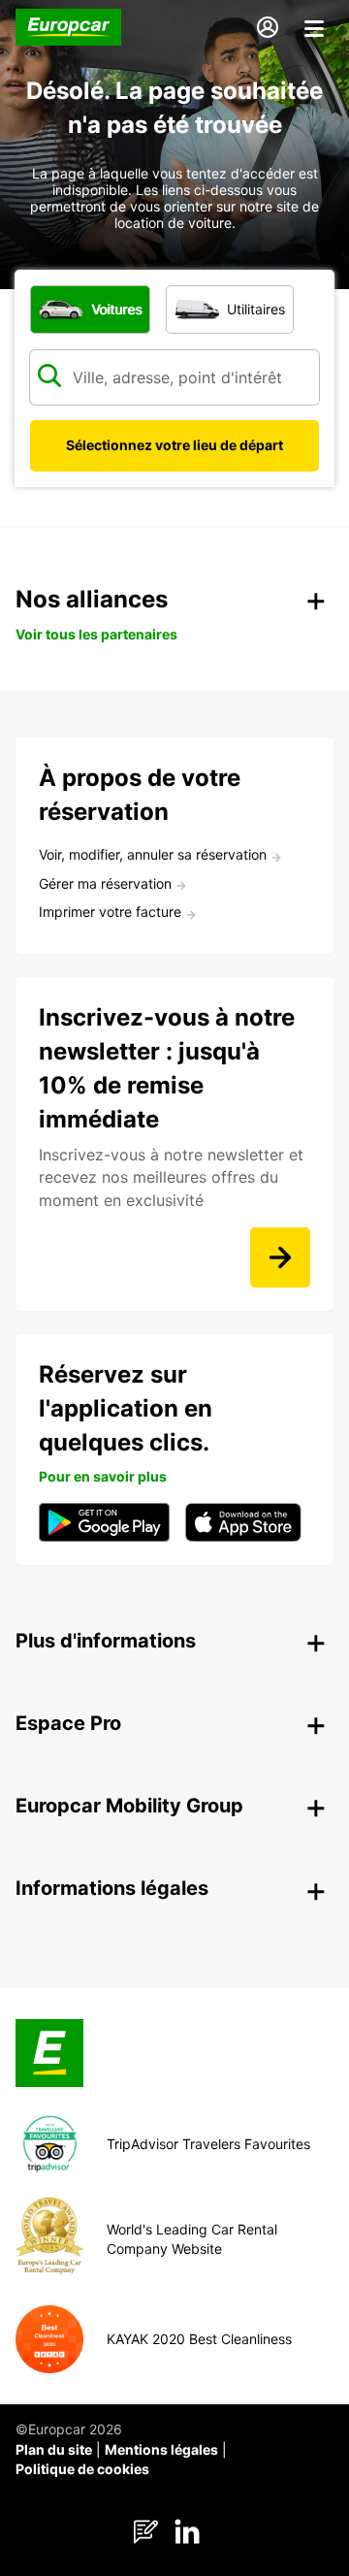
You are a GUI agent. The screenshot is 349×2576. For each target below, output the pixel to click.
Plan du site (54, 2449)
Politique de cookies (82, 2469)
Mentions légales (161, 2449)
